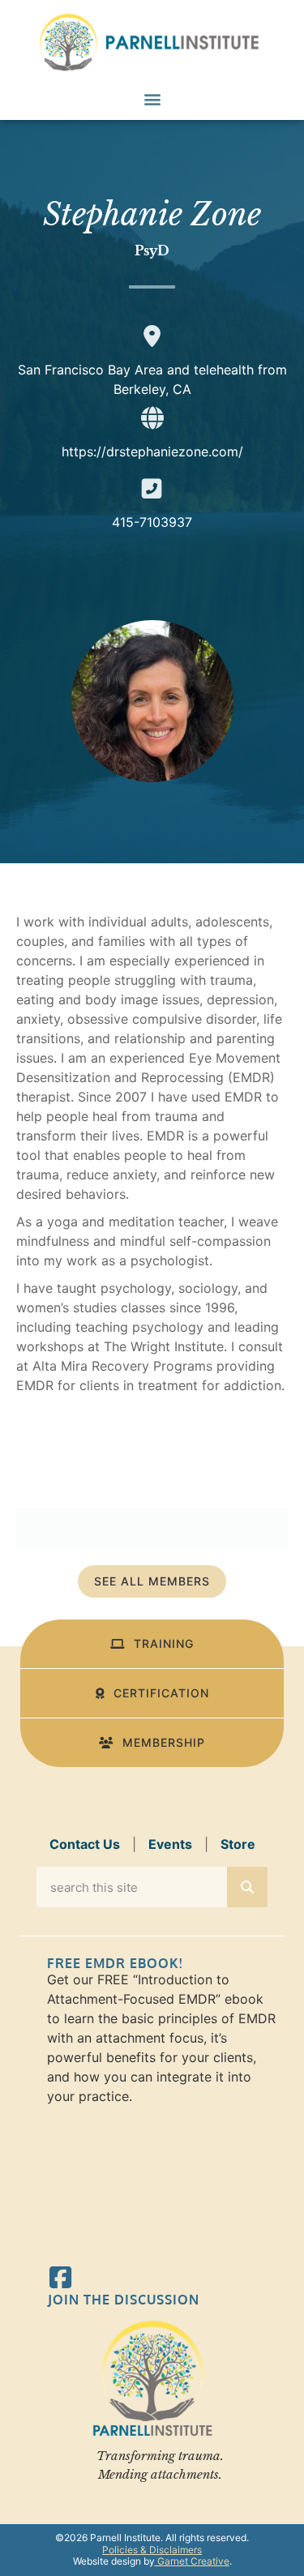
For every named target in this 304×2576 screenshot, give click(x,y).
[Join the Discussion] (60, 2277)
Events (170, 1844)
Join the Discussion (124, 2300)
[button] (152, 98)
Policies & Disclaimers (152, 2550)
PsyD (152, 250)
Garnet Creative (192, 2561)
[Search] (247, 1887)
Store (238, 1844)
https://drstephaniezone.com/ (152, 451)
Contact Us (85, 1844)
